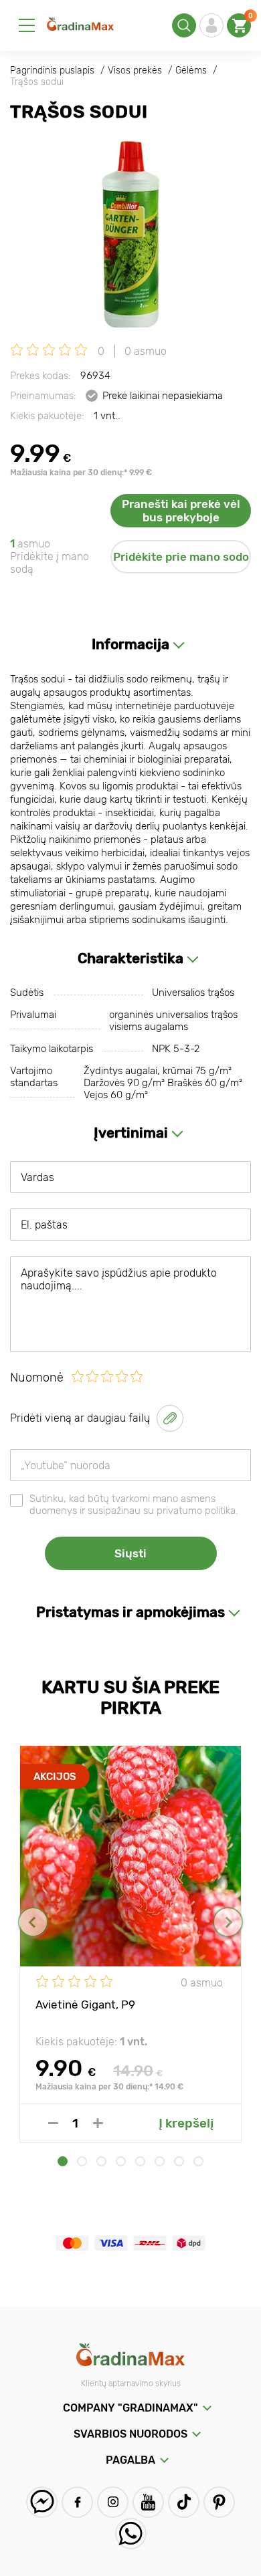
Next (228, 1922)
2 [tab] (82, 2161)
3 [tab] (101, 2161)
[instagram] (113, 2502)
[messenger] (42, 2502)
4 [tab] (121, 2161)
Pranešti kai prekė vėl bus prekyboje (181, 511)
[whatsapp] (131, 2534)
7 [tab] (179, 2161)
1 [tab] (63, 2161)
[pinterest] (219, 2502)
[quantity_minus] (53, 2123)
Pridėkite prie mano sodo (181, 557)
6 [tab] (160, 2161)
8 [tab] (198, 2161)
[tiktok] (184, 2502)
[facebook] (77, 2502)
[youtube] (148, 2502)
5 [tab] (140, 2161)
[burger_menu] (27, 25)
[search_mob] (184, 25)
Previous (33, 1922)
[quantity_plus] (98, 2123)
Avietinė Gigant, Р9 (85, 2005)
